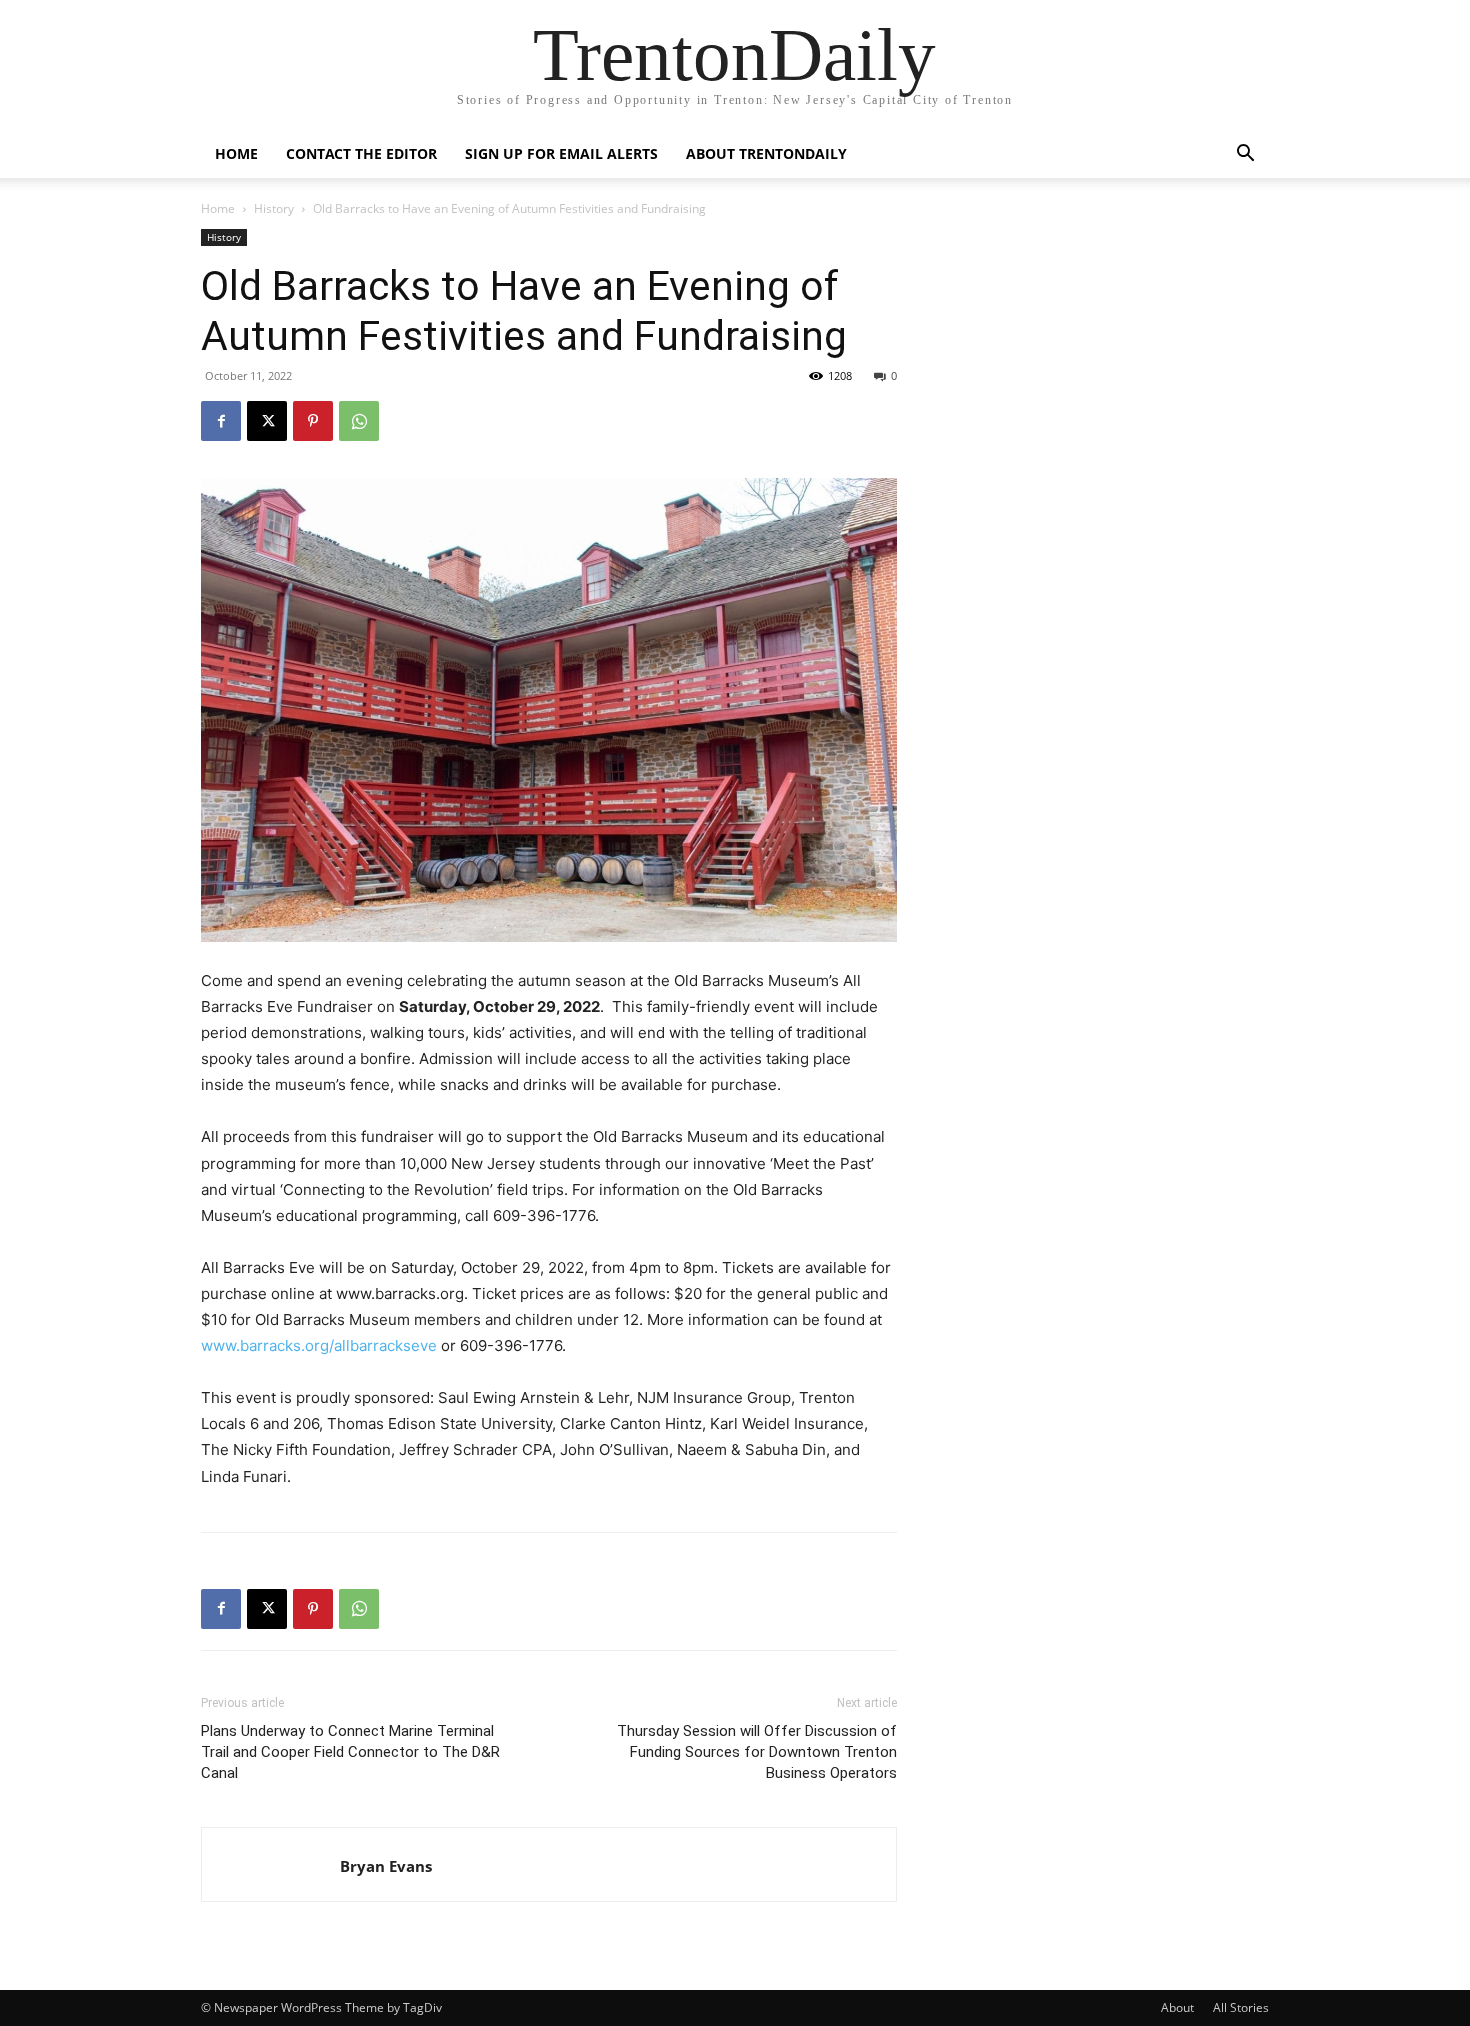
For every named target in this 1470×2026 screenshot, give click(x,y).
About (1177, 2007)
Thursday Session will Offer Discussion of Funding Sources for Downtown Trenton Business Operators (757, 1752)
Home (236, 153)
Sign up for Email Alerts (561, 153)
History (274, 208)
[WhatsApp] (359, 421)
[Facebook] (221, 421)
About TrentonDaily (766, 153)
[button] (1245, 155)
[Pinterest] (313, 421)
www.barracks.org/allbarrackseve (319, 1345)
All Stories (1241, 2007)
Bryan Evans (386, 1866)
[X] (267, 421)
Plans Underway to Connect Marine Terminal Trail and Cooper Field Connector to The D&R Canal (350, 1752)
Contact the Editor (361, 153)
